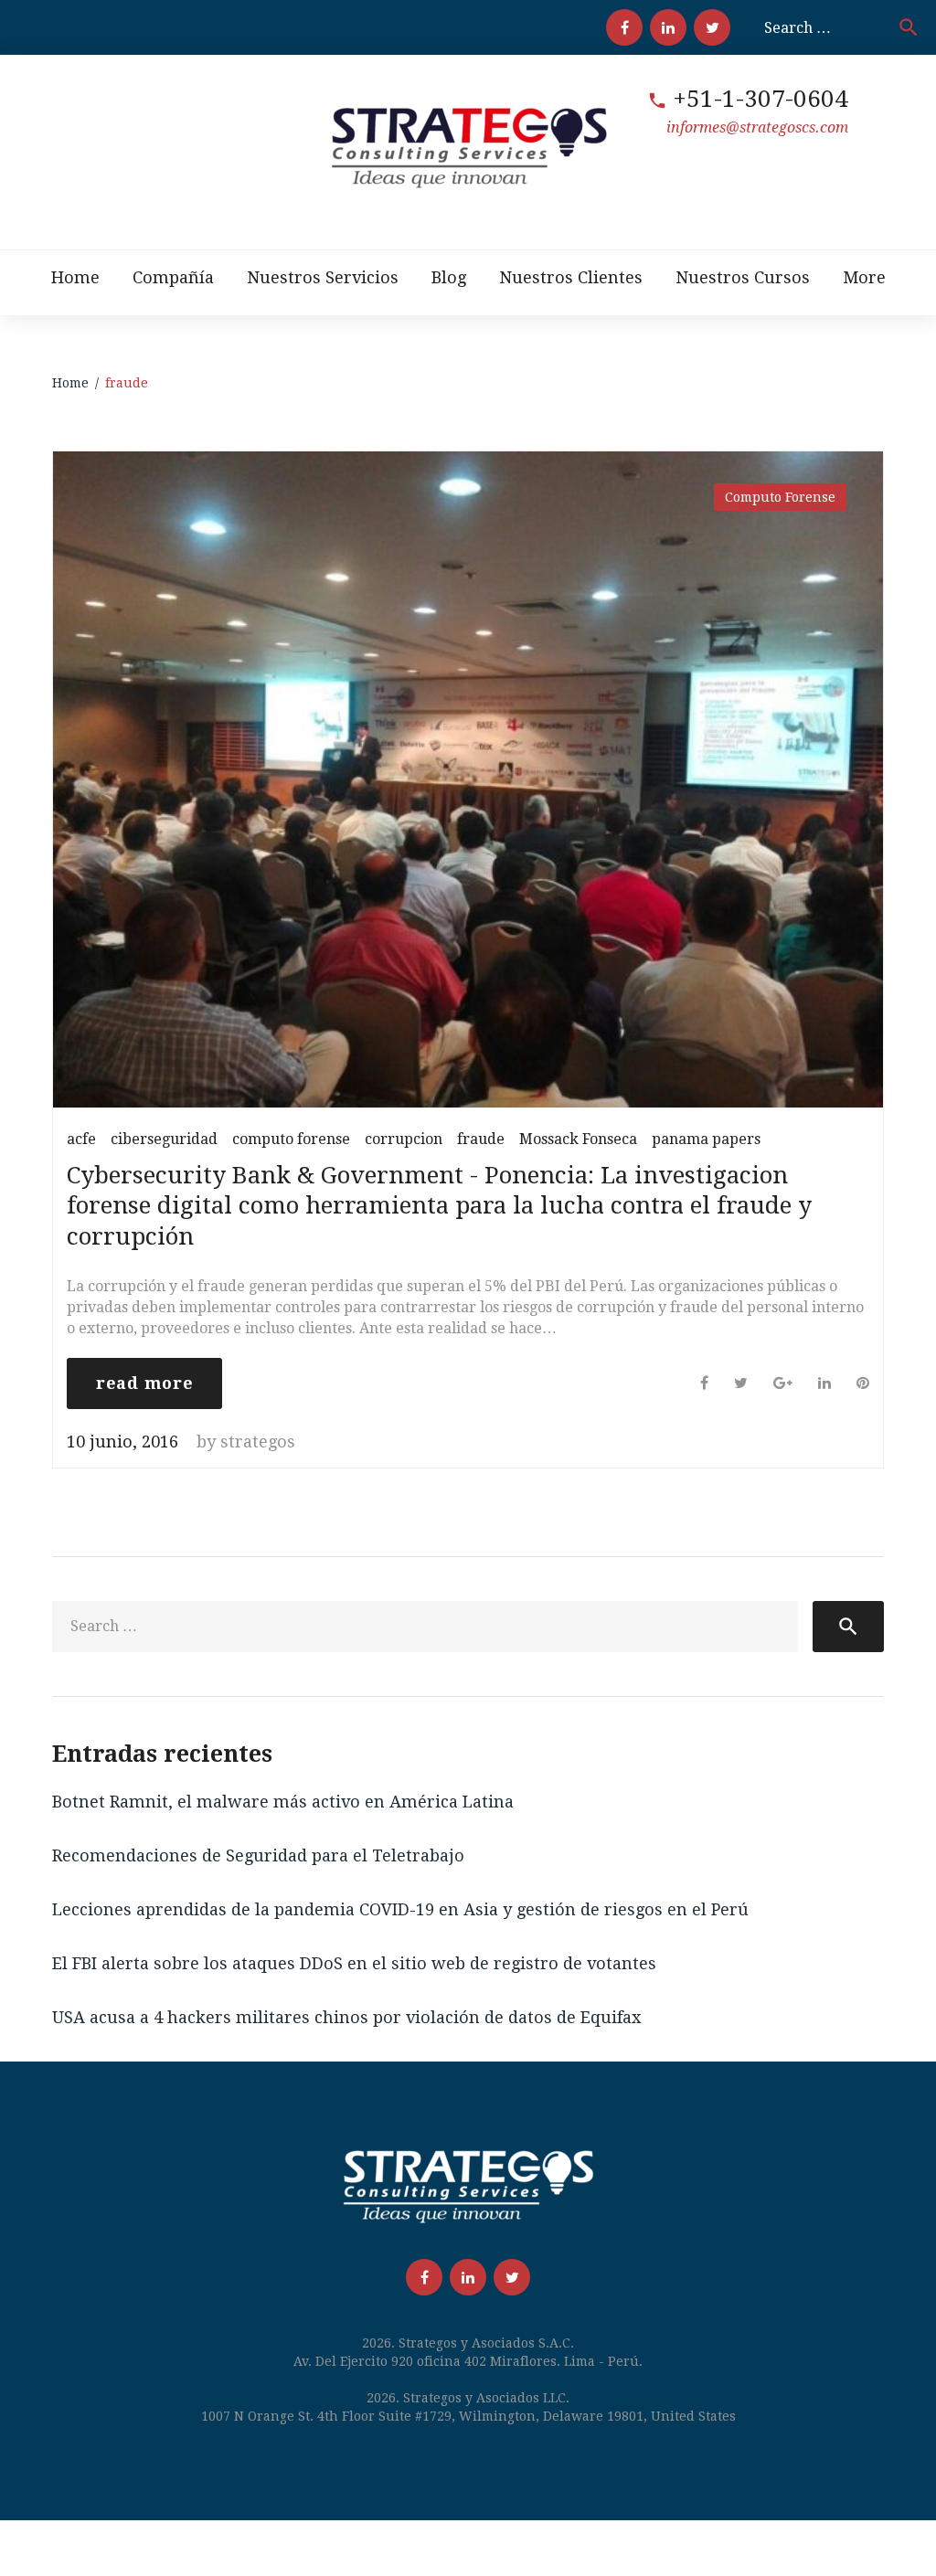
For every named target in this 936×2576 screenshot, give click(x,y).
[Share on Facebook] (704, 1383)
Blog (449, 277)
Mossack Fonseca (578, 1139)
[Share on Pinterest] (863, 1383)
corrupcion (404, 1139)
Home (75, 277)
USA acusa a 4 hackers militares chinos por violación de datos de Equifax (346, 2017)
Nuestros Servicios (323, 277)
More (864, 277)
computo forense (291, 1139)
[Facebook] (624, 27)
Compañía (173, 277)
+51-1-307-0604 (760, 99)
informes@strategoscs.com (757, 127)
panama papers (706, 1139)
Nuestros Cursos (743, 277)
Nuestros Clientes (571, 277)
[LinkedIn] (668, 27)
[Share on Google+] (783, 1383)
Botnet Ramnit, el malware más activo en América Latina (283, 1802)
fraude (481, 1139)
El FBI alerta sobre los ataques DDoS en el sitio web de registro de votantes (354, 1963)
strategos (258, 1442)
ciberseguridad (164, 1139)
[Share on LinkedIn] (824, 1383)
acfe (81, 1139)
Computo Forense (780, 497)
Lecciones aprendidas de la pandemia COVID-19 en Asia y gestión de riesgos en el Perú (400, 1909)
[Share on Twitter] (741, 1383)
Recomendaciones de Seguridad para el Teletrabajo (258, 1855)
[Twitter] (712, 27)
